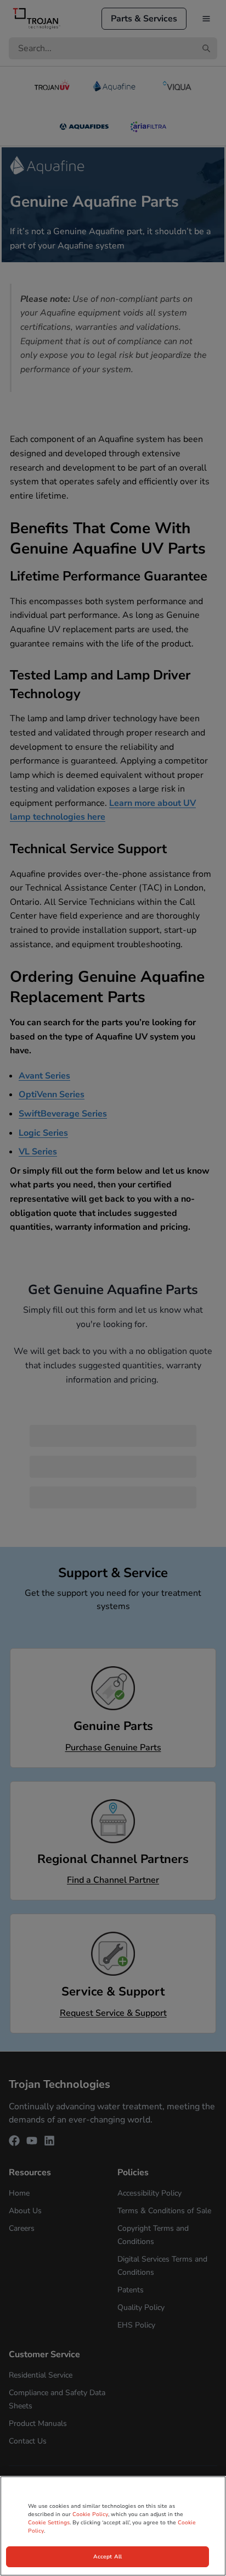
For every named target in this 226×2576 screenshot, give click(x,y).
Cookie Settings (49, 2523)
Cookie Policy (90, 2514)
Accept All (108, 2557)
